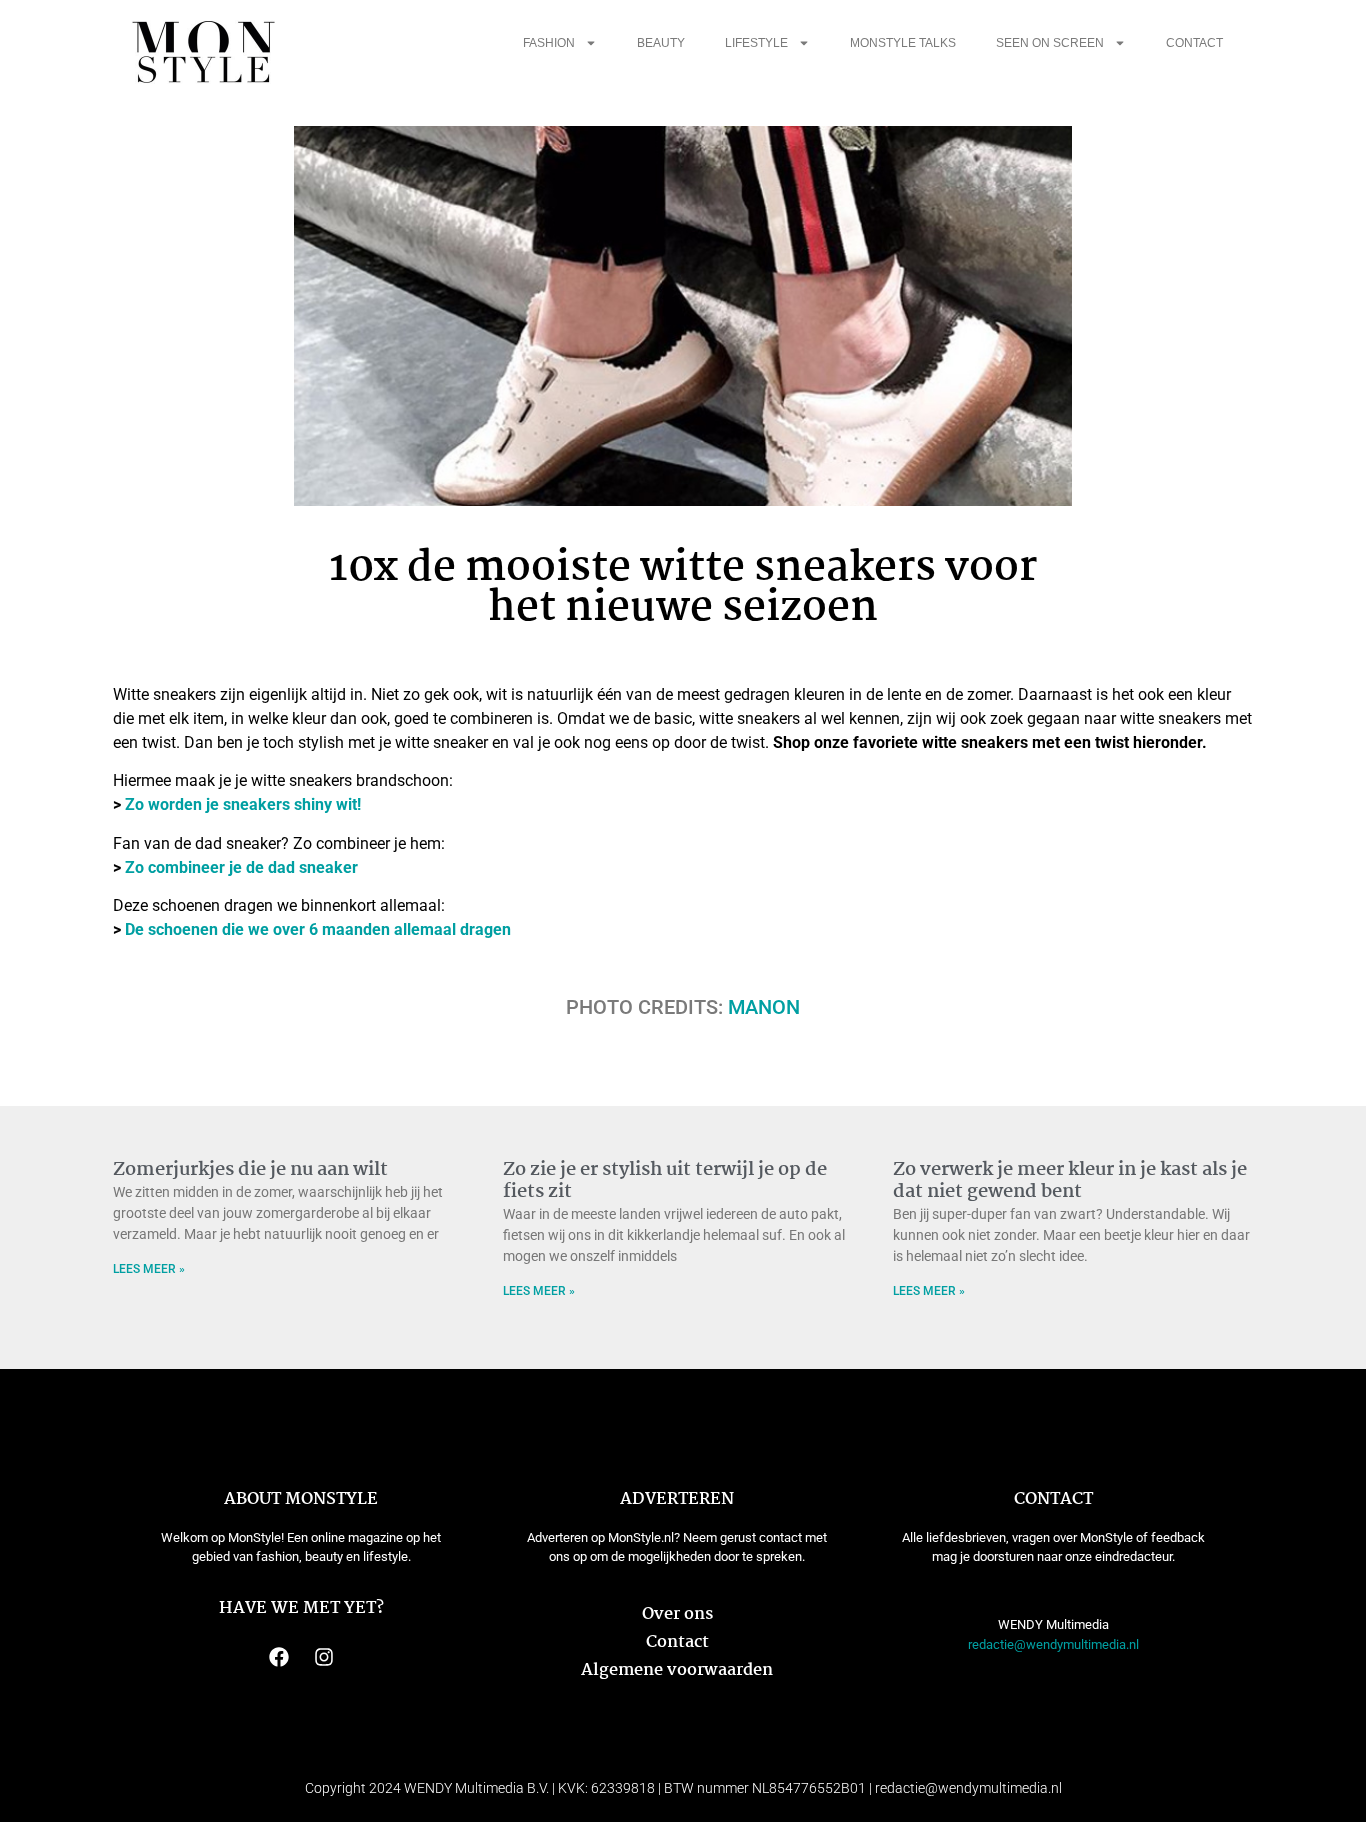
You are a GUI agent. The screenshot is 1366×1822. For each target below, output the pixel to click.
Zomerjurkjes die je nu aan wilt (250, 1170)
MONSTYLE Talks (903, 43)
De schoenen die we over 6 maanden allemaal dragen (318, 929)
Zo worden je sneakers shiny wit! (243, 804)
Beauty (661, 43)
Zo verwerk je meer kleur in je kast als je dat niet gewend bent (1070, 1181)
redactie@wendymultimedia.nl (1053, 1644)
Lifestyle (756, 43)
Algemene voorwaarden (677, 1670)
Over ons (677, 1614)
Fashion (549, 43)
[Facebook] (279, 1657)
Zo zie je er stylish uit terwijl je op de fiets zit (665, 1181)
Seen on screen (1050, 43)
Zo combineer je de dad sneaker (241, 867)
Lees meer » (149, 1269)
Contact (1194, 43)
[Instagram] (324, 1657)
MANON (764, 1007)
